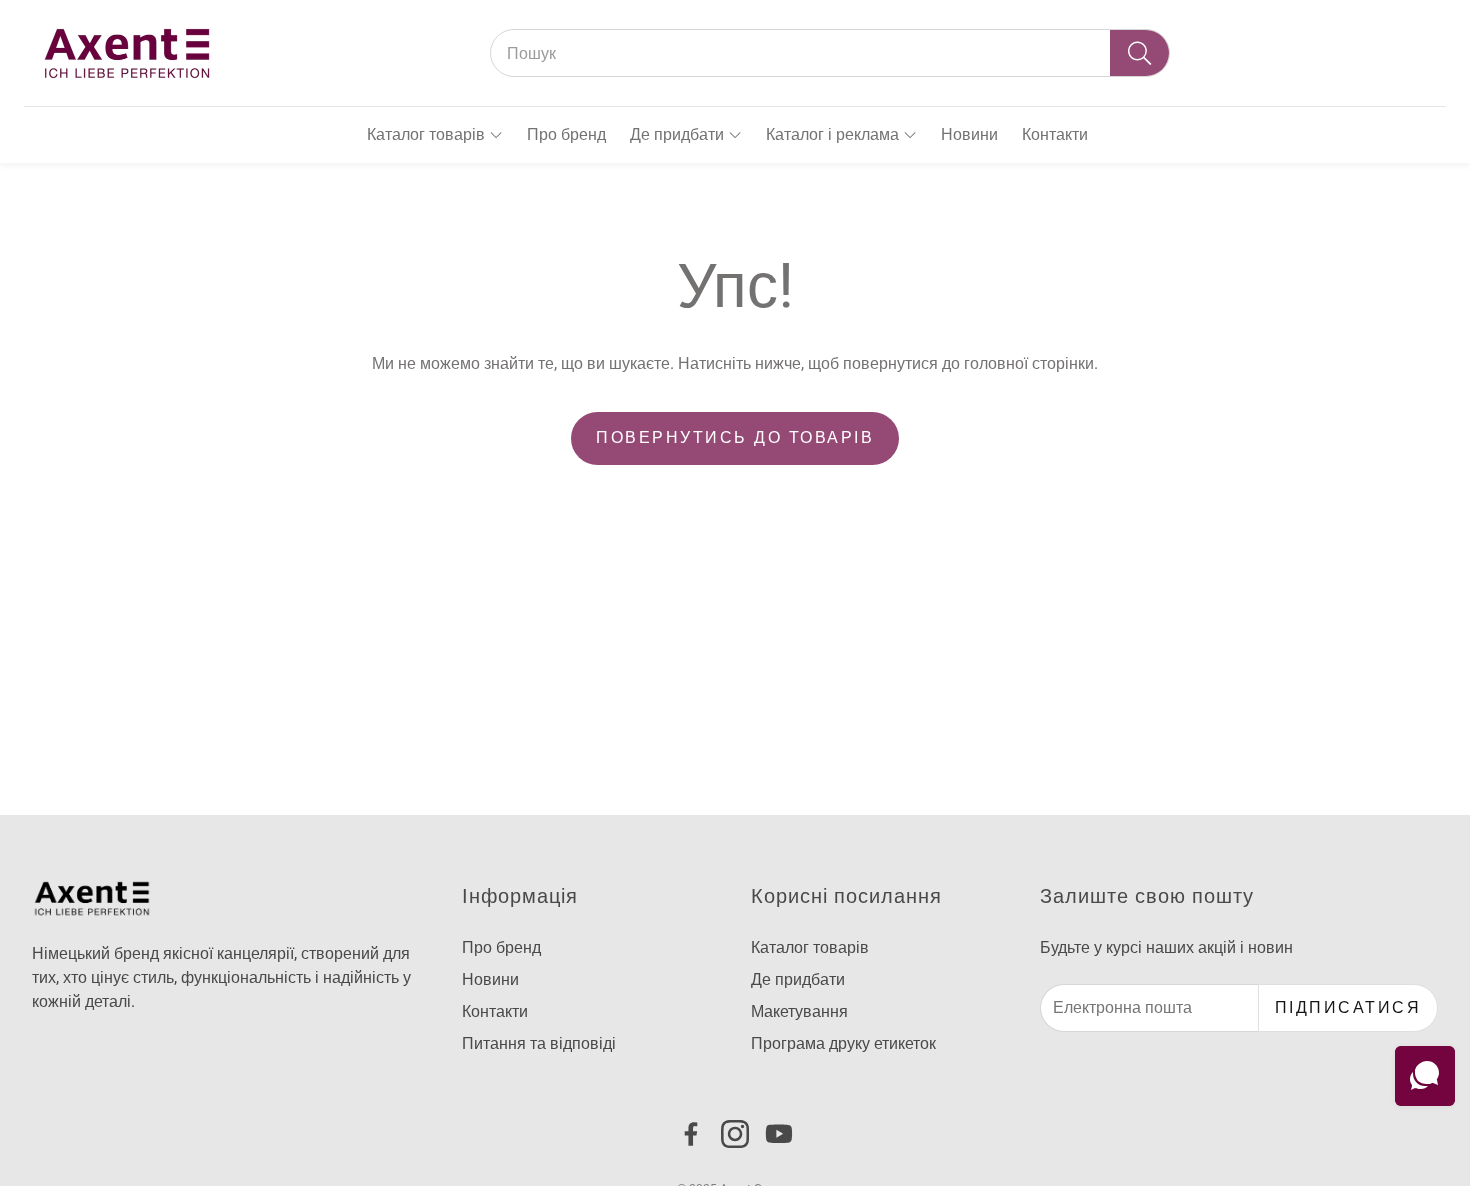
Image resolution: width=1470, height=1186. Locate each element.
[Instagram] (735, 1134)
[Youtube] (779, 1134)
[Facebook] (691, 1134)
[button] (830, 53)
